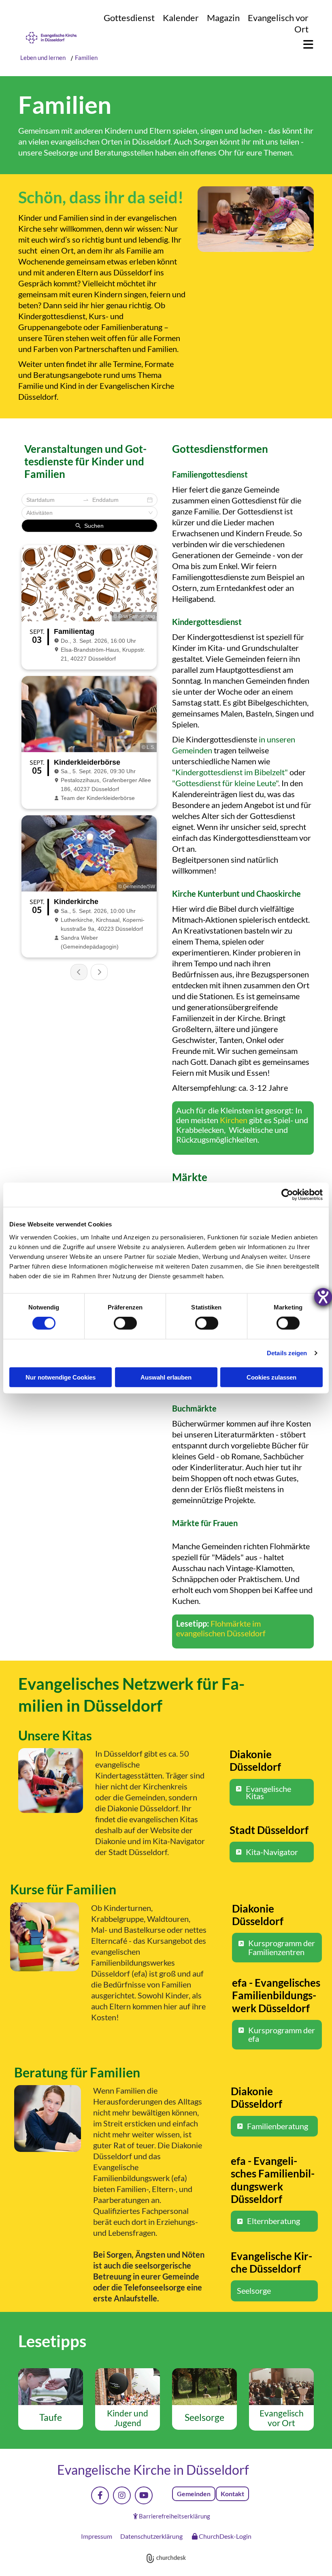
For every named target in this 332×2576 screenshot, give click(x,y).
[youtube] (144, 2495)
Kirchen (234, 1120)
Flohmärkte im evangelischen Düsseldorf (221, 1628)
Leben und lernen (44, 58)
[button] (304, 45)
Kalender (181, 18)
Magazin (223, 18)
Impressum (97, 2536)
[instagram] (122, 2495)
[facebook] (100, 2495)
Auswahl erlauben (166, 1377)
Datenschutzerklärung (151, 2536)
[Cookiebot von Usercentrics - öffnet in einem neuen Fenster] (287, 1195)
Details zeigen (287, 1353)
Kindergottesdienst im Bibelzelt (230, 772)
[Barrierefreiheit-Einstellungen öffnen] (323, 1297)
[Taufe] (51, 2387)
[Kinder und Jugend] (128, 2387)
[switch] (125, 1323)
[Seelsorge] (204, 2387)
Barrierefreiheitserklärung (175, 2516)
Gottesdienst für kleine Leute (226, 783)
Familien (86, 58)
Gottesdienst (129, 18)
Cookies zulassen (271, 1377)
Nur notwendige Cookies (61, 1377)
